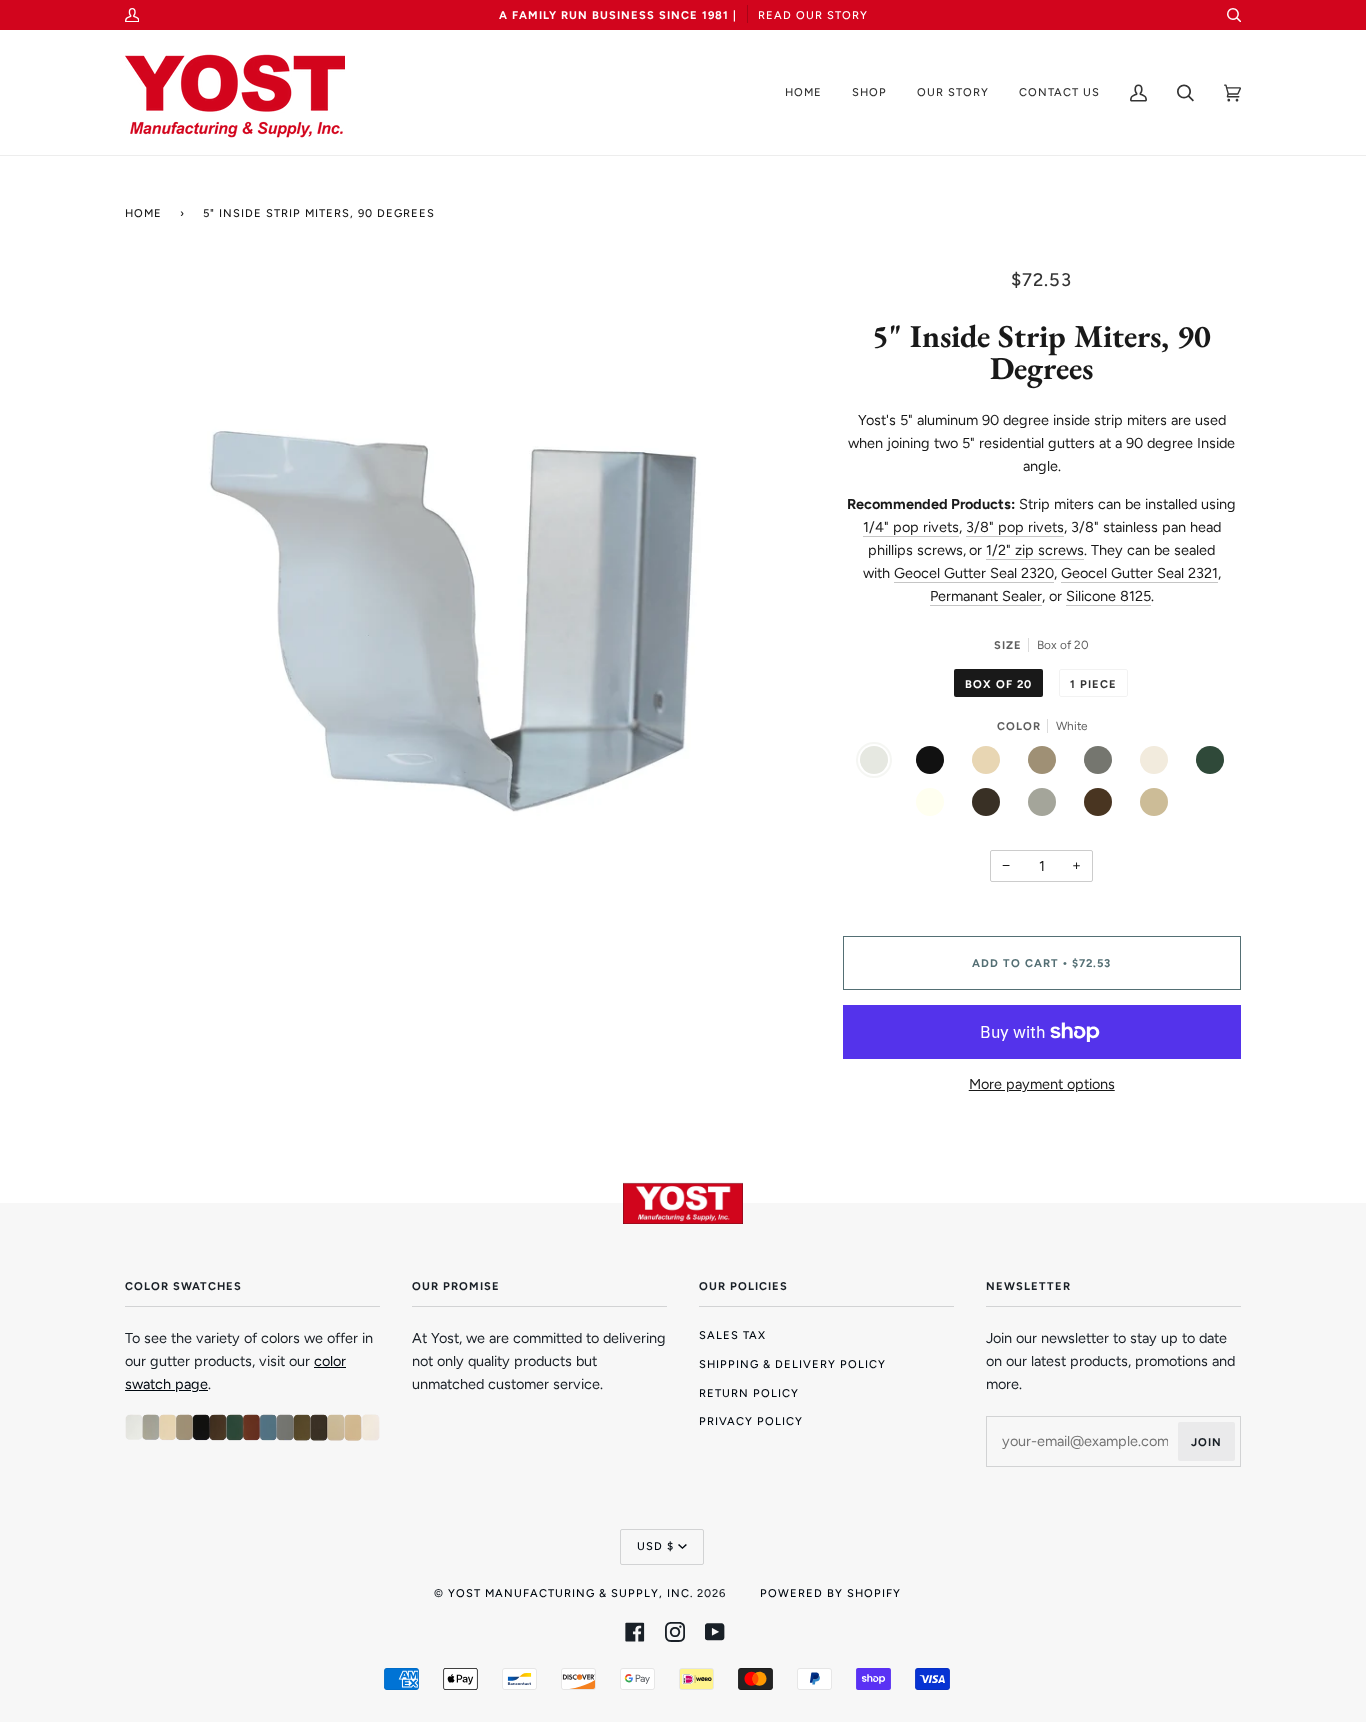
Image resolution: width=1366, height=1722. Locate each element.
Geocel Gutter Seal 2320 (974, 573)
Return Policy (749, 1393)
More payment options (1042, 1084)
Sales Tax (732, 1335)
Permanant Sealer (986, 596)
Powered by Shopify (830, 1593)
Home (143, 213)
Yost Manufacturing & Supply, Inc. (570, 1593)
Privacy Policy (751, 1421)
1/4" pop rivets (911, 527)
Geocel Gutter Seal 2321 (1139, 573)
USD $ (655, 1546)
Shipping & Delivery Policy (792, 1364)
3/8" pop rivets (1015, 527)
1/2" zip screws (1035, 550)
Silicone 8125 (1108, 596)
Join (1206, 1442)
